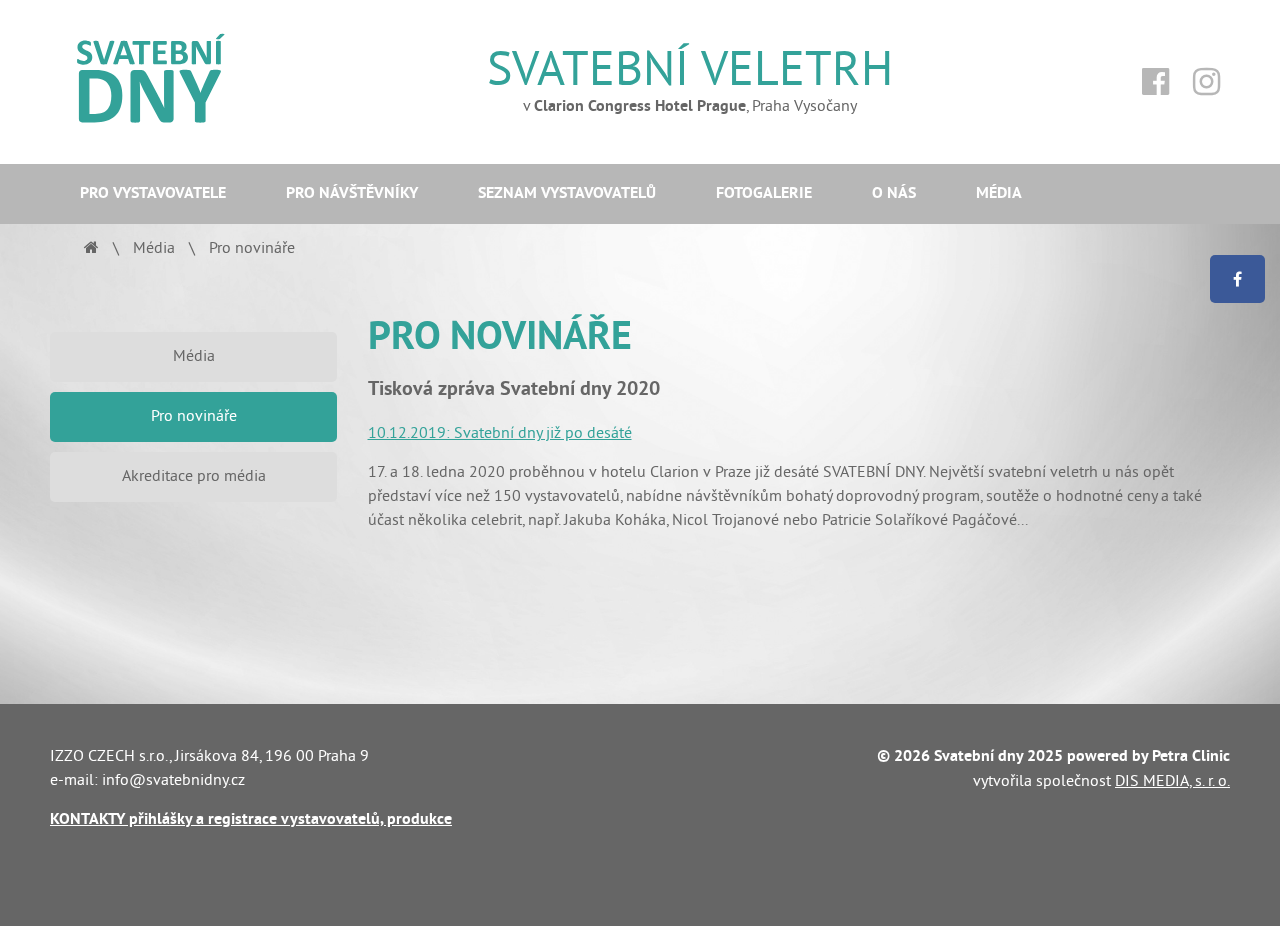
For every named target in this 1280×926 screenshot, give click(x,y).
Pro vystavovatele (153, 194)
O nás (894, 194)
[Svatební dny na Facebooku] (1155, 82)
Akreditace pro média (194, 476)
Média (999, 194)
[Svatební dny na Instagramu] (1206, 82)
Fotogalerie (764, 194)
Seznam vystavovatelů (567, 194)
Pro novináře (194, 416)
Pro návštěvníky (352, 194)
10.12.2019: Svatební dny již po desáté (500, 433)
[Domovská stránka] (91, 248)
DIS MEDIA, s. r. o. (1172, 781)
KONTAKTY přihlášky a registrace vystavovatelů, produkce (251, 820)
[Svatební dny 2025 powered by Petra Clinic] (193, 82)
